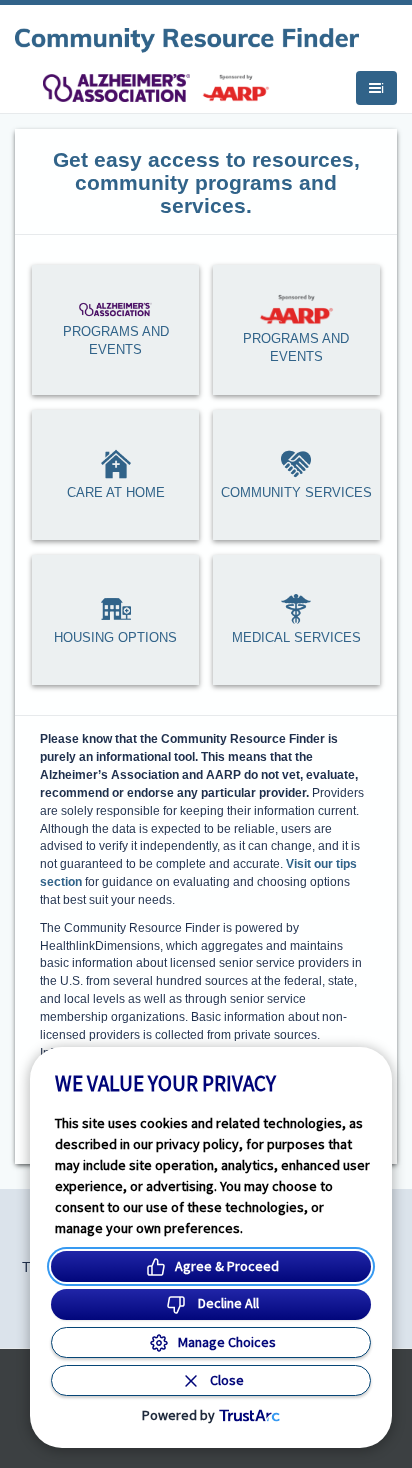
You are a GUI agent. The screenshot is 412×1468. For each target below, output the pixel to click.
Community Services (296, 492)
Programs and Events (116, 341)
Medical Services (296, 637)
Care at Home (116, 492)
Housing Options (115, 637)
